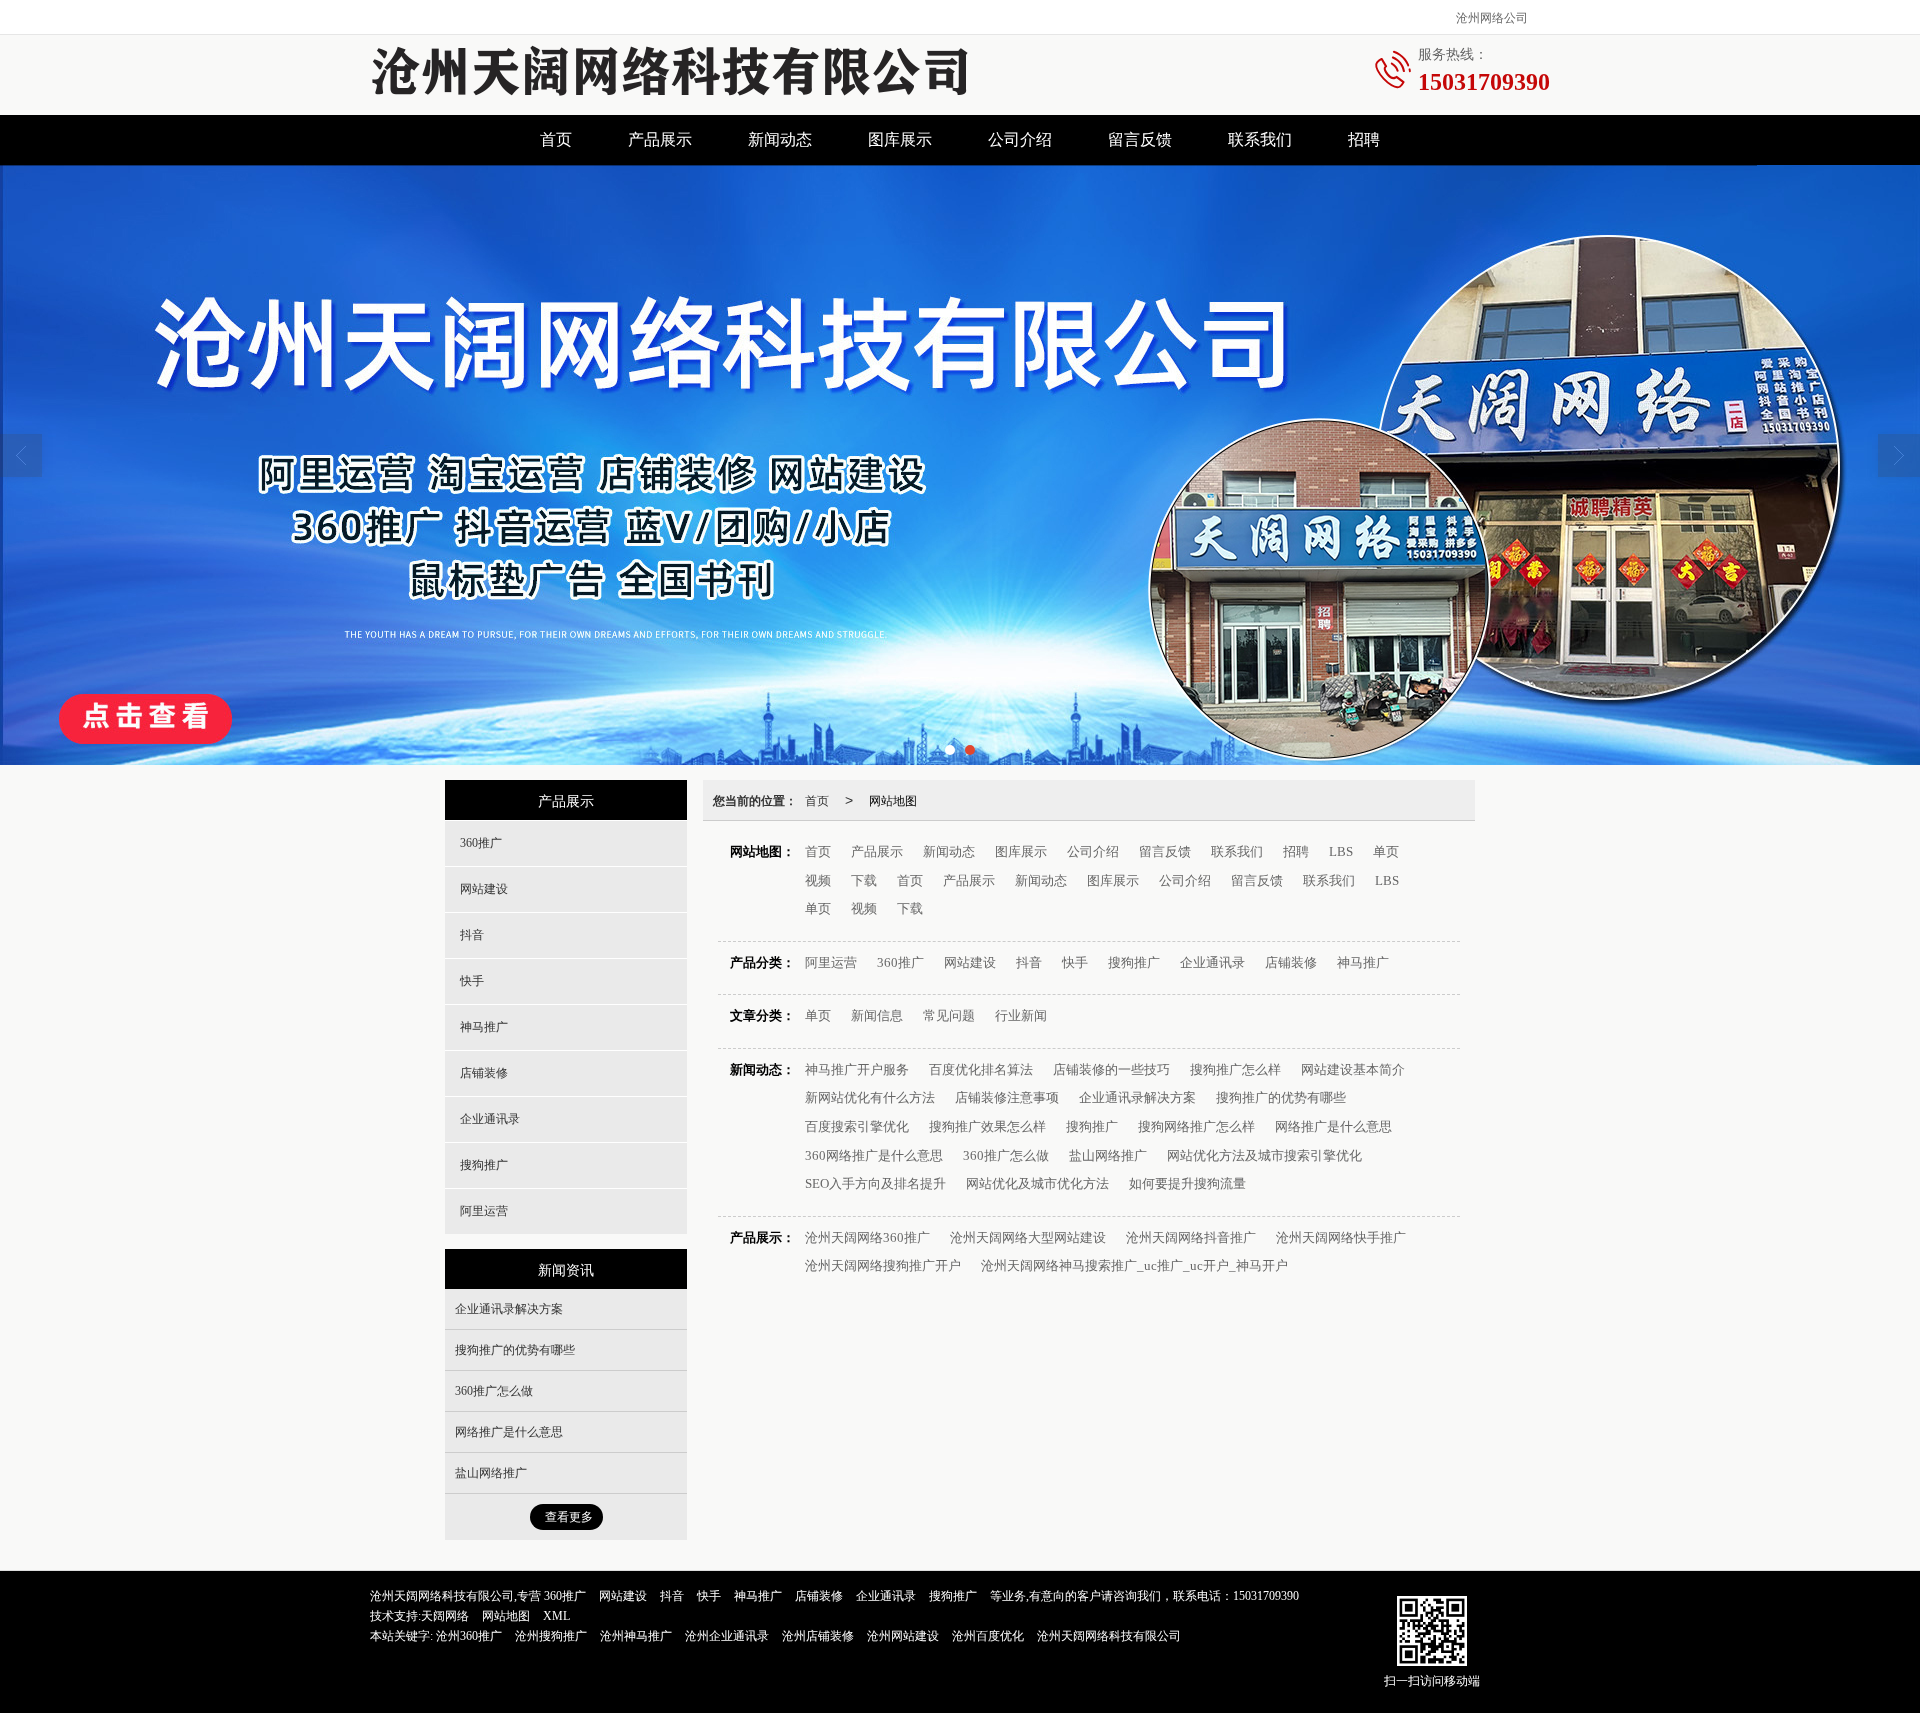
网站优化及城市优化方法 (1037, 1183)
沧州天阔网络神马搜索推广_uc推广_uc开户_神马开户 (1134, 1265)
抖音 (1029, 962)
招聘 (1364, 139)
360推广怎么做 (1006, 1155)
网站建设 (970, 962)
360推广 (900, 962)
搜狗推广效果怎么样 (987, 1126)
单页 (1386, 851)
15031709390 (1266, 1596)
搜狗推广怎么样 (1235, 1069)
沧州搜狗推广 (551, 1636)
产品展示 (660, 139)
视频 (818, 880)
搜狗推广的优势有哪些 (1281, 1097)
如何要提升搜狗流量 (1187, 1183)
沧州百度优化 (988, 1636)
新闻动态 (780, 139)
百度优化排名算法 (981, 1069)
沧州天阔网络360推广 (867, 1237)
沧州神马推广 (636, 1636)
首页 (556, 139)
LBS (1341, 851)
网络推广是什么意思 (1333, 1126)
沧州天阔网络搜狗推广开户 (883, 1265)
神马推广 (1363, 962)
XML (556, 1616)
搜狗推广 (1134, 962)
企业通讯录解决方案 (1137, 1097)
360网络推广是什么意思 (874, 1155)
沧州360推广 (469, 1636)
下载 (864, 880)
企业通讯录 (1212, 962)
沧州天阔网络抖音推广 (1191, 1237)
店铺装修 (1291, 962)
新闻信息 (877, 1015)
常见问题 (949, 1015)
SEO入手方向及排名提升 (875, 1183)
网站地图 (893, 799)
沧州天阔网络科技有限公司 (1109, 1636)
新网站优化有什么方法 (870, 1097)
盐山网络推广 (1108, 1155)
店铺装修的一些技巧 (1111, 1069)
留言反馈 (1140, 139)
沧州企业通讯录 (727, 1636)
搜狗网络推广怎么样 (1196, 1126)
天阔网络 (445, 1616)
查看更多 (569, 1517)
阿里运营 (831, 962)
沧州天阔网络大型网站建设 (1028, 1237)
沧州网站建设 (903, 1636)
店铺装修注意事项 (1007, 1097)
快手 (1075, 962)
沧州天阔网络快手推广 (1341, 1237)
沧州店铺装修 (818, 1636)
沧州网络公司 (1492, 16)
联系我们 (1260, 139)
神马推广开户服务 (857, 1069)
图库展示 (900, 139)
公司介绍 (1020, 139)
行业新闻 (1021, 1015)
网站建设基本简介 (1353, 1069)
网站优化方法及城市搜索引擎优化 (1264, 1155)
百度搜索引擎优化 (857, 1126)
